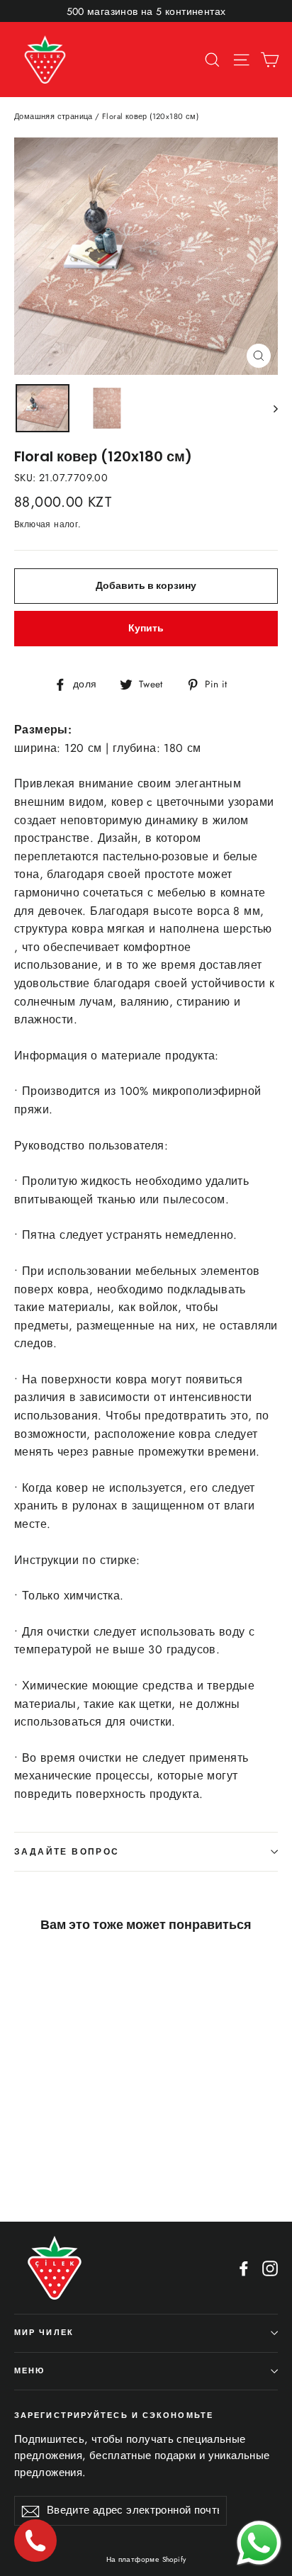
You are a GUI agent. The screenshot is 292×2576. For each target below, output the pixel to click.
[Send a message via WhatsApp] (259, 2543)
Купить (146, 628)
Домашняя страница (54, 116)
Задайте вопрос (67, 1851)
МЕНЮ (29, 2371)
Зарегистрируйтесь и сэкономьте (114, 2415)
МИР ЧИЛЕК (44, 2333)
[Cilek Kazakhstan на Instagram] (270, 2268)
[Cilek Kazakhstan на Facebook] (244, 2268)
